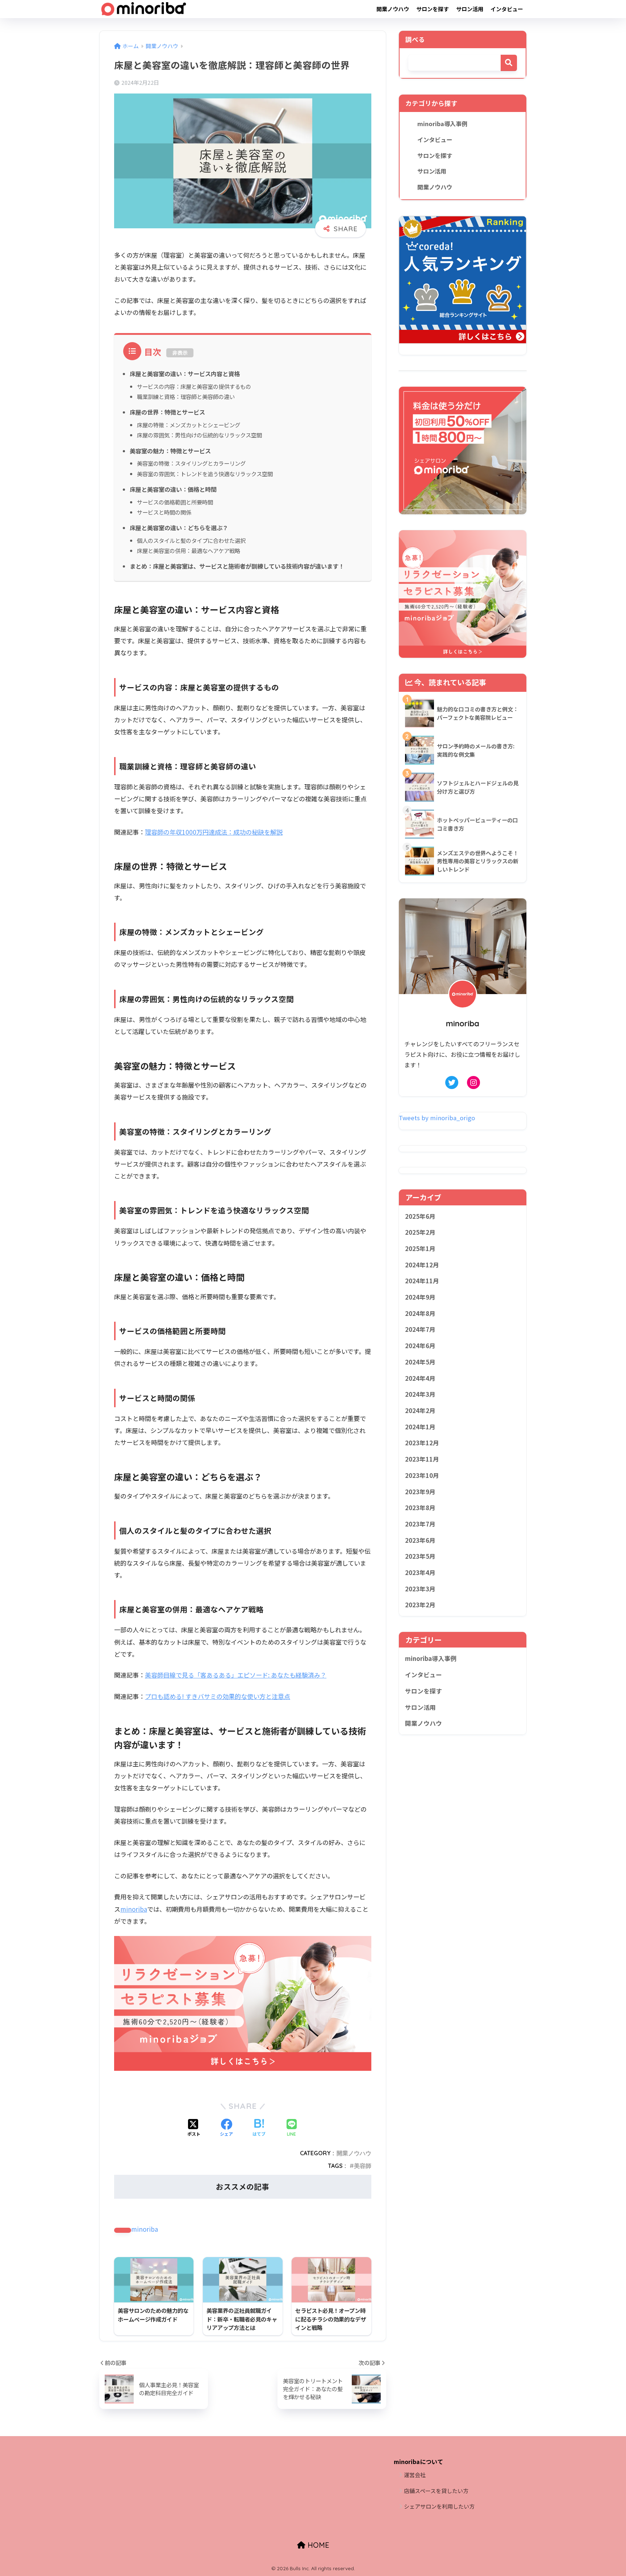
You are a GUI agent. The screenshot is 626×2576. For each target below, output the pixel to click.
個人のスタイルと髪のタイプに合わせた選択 (191, 540)
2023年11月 (422, 1459)
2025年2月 (420, 1232)
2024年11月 (422, 1281)
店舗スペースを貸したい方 (436, 2491)
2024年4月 (420, 1378)
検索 (509, 63)
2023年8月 (420, 1508)
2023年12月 (422, 1443)
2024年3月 (420, 1394)
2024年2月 (420, 1410)
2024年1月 (420, 1427)
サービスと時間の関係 (164, 512)
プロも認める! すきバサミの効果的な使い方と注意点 (218, 1696)
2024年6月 (420, 1346)
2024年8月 (420, 1313)
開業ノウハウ (393, 9)
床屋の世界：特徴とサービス (167, 412)
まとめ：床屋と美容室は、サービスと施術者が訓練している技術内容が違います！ (237, 566)
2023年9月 (420, 1492)
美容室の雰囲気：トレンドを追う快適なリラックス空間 (205, 474)
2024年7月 (420, 1329)
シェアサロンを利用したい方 (439, 2506)
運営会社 (415, 2475)
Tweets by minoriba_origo (437, 1118)
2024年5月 (420, 1362)
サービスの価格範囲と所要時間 (175, 502)
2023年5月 (420, 1556)
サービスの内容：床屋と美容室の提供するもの (194, 386)
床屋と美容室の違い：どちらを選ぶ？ (179, 528)
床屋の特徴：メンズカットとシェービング (189, 425)
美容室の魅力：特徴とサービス (170, 451)
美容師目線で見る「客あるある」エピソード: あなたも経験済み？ (236, 1675)
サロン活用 (470, 9)
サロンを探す (433, 9)
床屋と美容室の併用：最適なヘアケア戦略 (189, 550)
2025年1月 (420, 1248)
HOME (317, 2545)
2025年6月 (420, 1216)
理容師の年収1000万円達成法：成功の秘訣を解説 (214, 832)
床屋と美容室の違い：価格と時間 (173, 489)
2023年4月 (420, 1572)
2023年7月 (420, 1524)
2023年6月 (420, 1540)
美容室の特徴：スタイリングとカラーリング (191, 463)
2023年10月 (422, 1475)
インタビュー (507, 9)
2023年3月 (420, 1589)
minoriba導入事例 (442, 124)
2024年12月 (422, 1265)
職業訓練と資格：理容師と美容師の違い (186, 396)
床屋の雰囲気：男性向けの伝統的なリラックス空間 (199, 435)
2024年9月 (420, 1297)
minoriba (134, 1909)
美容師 (363, 2166)
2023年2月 (420, 1605)
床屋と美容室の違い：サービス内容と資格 (185, 374)
